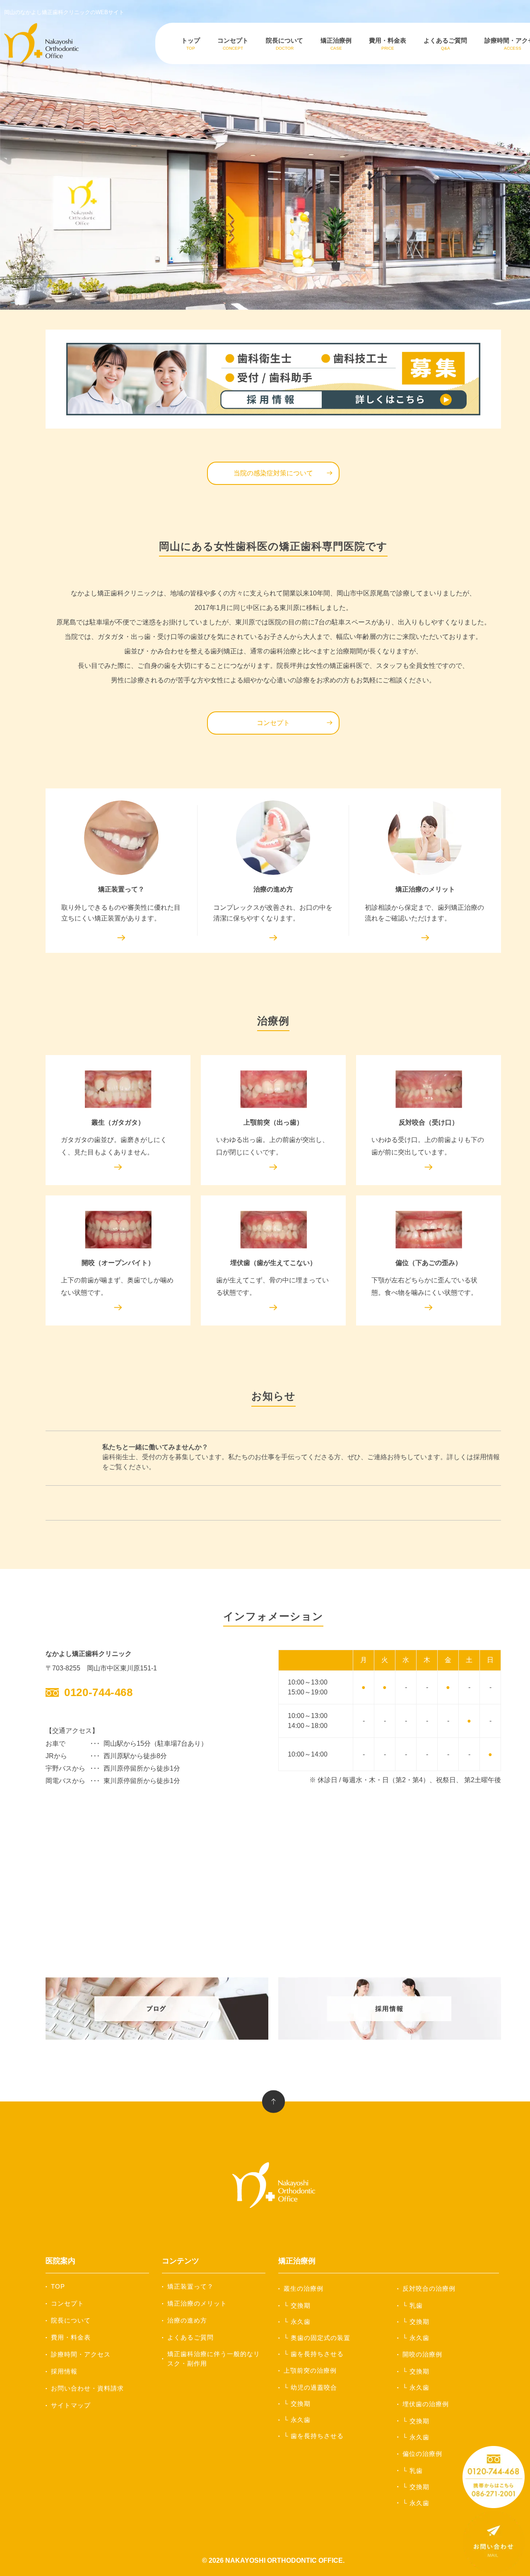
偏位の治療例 (422, 2454)
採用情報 (64, 2371)
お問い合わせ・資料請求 (87, 2388)
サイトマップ (71, 2405)
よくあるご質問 (445, 44)
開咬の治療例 (422, 2354)
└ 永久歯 (297, 2322)
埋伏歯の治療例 (426, 2404)
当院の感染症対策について (273, 473)
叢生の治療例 (304, 2288)
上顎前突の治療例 (310, 2370)
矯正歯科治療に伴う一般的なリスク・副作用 (214, 2359)
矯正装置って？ (190, 2286)
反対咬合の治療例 (429, 2288)
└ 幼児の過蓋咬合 (310, 2387)
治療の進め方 (187, 2320)
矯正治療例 (336, 44)
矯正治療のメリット (197, 2303)
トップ (191, 44)
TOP (58, 2286)
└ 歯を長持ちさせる (314, 2354)
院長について (284, 44)
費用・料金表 (388, 44)
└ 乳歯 (413, 2305)
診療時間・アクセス (81, 2354)
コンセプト (233, 44)
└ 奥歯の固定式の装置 (317, 2338)
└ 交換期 (297, 2305)
